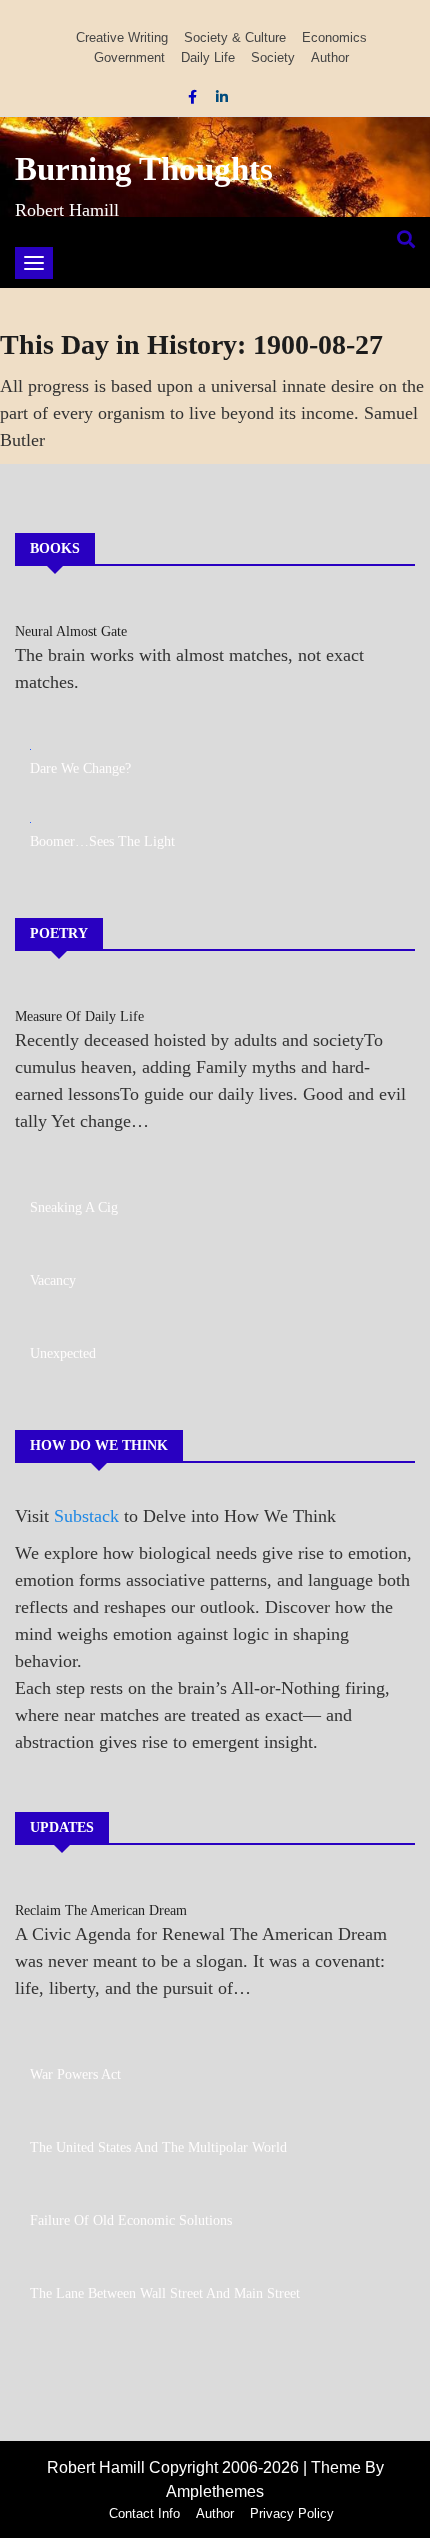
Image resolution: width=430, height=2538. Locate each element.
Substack (86, 1516)
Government (129, 57)
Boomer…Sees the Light (102, 841)
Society (273, 57)
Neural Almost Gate (71, 631)
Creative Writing (122, 37)
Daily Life (208, 57)
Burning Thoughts (144, 169)
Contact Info (144, 2513)
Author (330, 57)
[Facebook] (194, 97)
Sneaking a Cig (74, 1207)
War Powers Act (75, 2074)
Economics (334, 37)
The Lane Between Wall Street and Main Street (165, 2293)
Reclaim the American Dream (101, 1910)
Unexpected (63, 1353)
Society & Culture (235, 37)
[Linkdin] (222, 97)
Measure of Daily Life (79, 1016)
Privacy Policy (292, 2513)
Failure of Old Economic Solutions (131, 2220)
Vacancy (53, 1280)
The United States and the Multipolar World (158, 2147)
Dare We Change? (80, 768)
